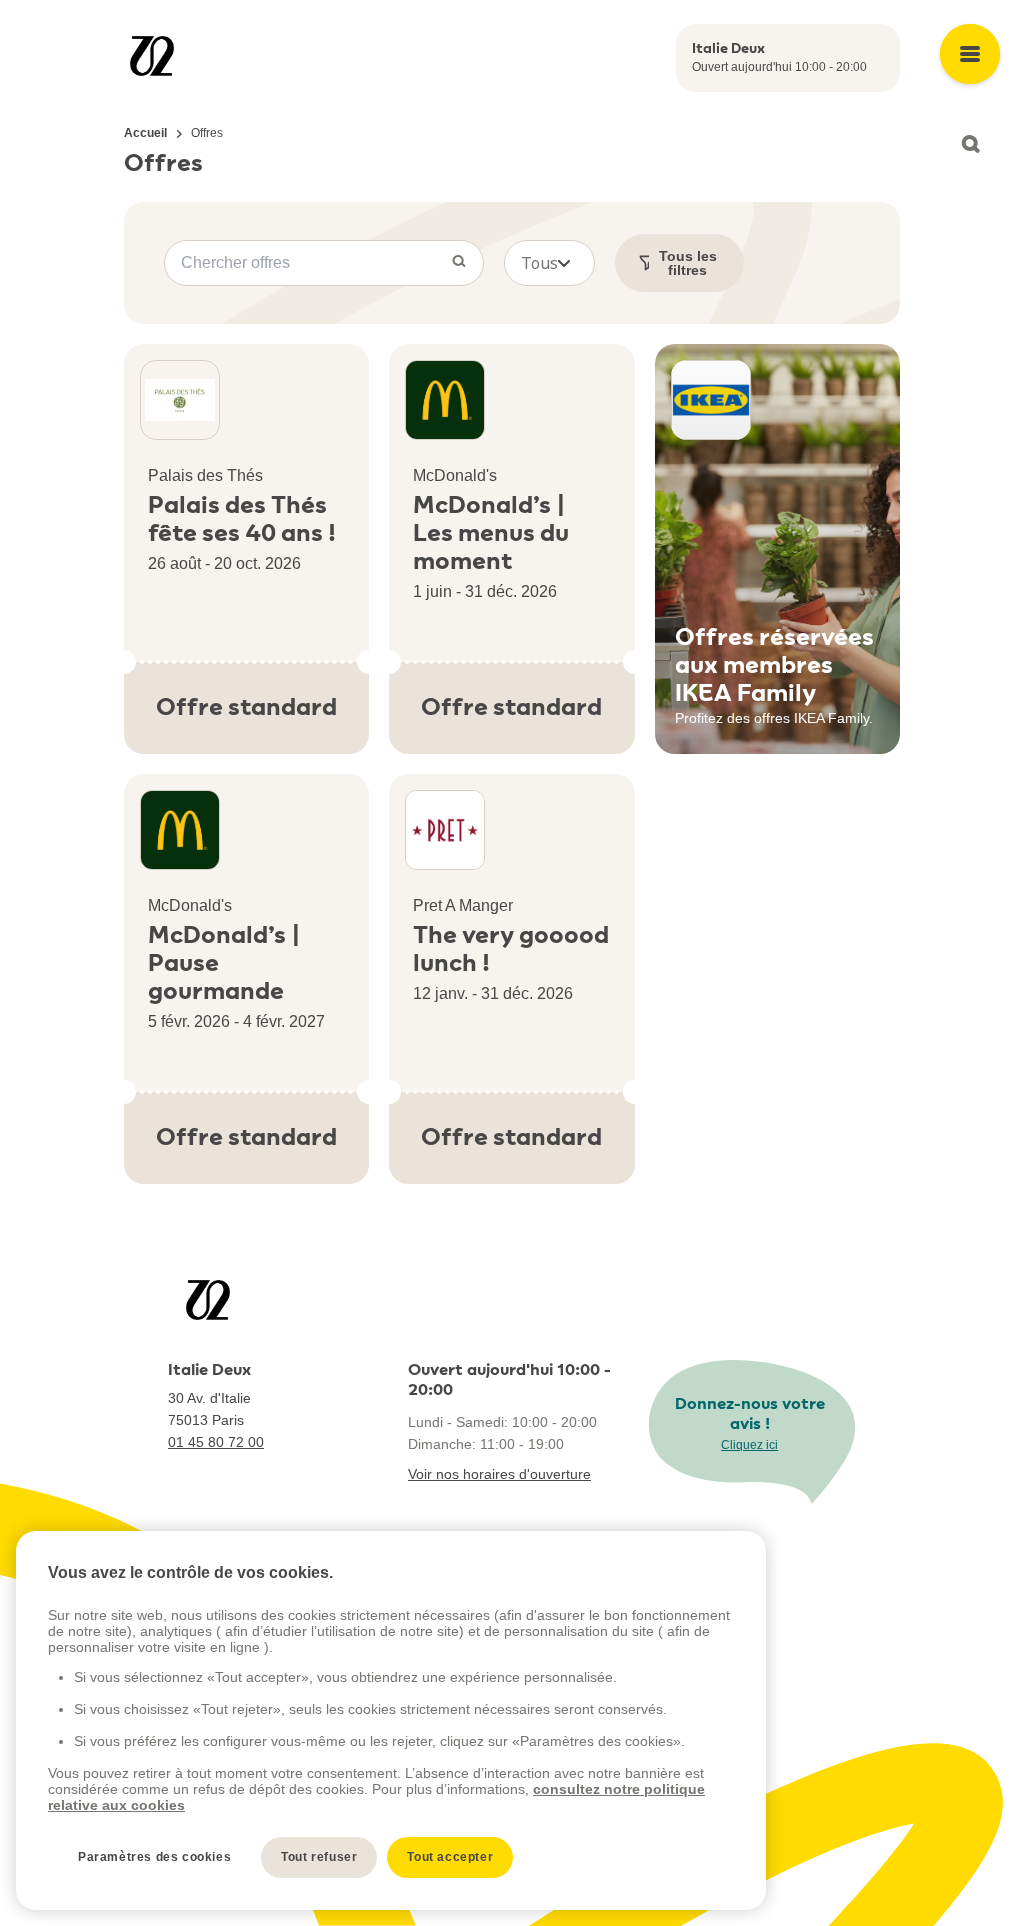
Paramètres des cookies (154, 1857)
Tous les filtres (688, 263)
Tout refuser (319, 1857)
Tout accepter (450, 1857)
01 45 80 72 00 (216, 1442)
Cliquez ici (749, 1445)
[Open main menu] (970, 54)
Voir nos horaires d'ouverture (499, 1474)
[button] (549, 263)
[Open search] (970, 144)
